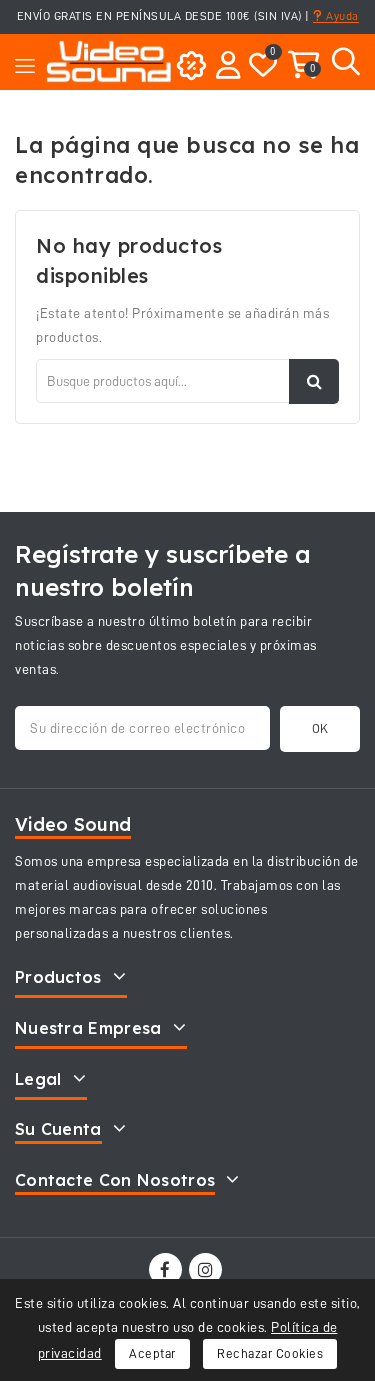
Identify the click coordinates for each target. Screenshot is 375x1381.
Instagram (208, 1269)
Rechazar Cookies (270, 1353)
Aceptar (152, 1353)
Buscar (314, 381)
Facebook (167, 1269)
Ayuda (341, 16)
